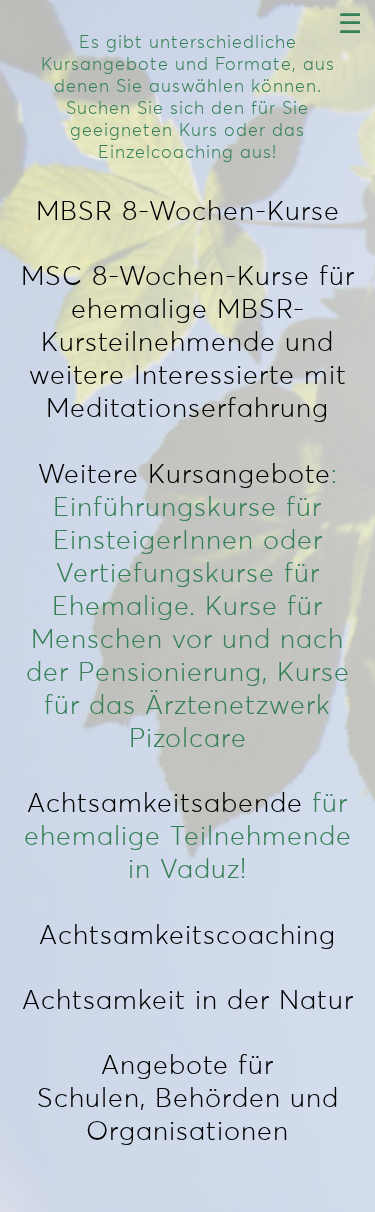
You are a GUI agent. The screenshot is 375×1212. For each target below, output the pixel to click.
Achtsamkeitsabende (165, 804)
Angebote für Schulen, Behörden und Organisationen (188, 1099)
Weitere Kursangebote (184, 475)
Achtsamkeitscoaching (187, 936)
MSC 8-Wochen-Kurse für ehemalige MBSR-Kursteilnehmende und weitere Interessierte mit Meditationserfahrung (188, 343)
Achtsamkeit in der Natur (188, 1001)
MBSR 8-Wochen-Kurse (188, 212)
